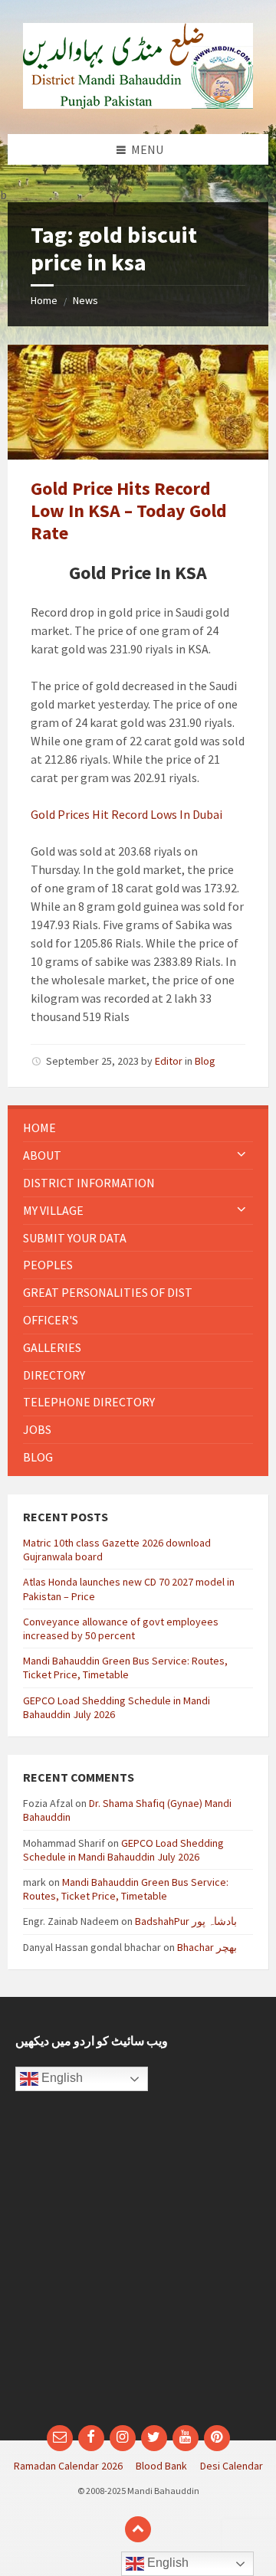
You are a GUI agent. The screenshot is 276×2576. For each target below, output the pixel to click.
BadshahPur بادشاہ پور (186, 1921)
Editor (169, 1061)
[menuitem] (138, 1128)
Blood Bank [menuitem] (161, 2466)
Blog (205, 1061)
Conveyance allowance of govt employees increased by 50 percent (121, 1628)
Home (44, 300)
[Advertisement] (138, 2266)
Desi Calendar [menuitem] (232, 2466)
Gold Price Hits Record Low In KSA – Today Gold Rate (129, 511)
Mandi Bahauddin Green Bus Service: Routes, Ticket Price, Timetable (125, 1668)
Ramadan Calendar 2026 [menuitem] (68, 2466)
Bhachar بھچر (207, 1947)
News (85, 300)
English (61, 2078)
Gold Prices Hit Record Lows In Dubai (127, 814)
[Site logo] (138, 104)
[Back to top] (138, 2529)
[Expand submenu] (242, 1155)
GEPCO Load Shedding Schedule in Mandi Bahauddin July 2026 (123, 1850)
